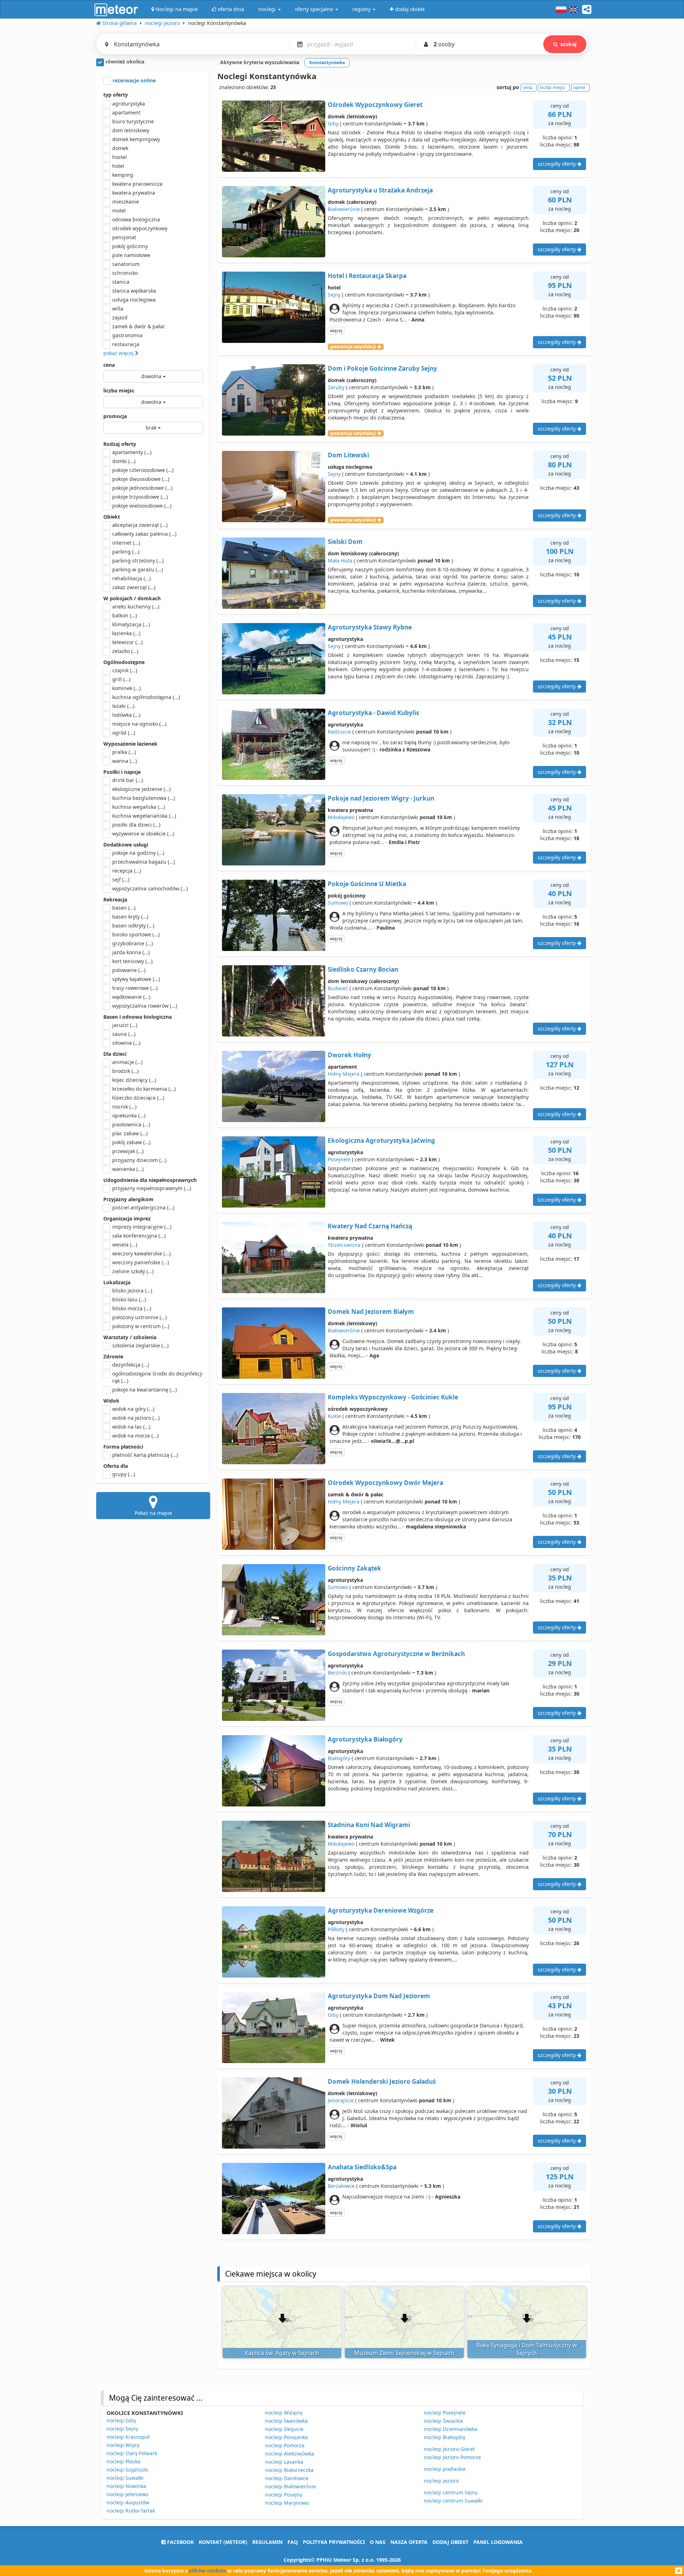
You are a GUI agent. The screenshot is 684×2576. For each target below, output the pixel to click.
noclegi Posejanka (286, 2437)
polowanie (129, 970)
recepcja (127, 871)
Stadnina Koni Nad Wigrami (369, 1825)
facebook (180, 2542)
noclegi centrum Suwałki (453, 2501)
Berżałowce (341, 2186)
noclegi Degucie (284, 2429)
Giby (333, 124)
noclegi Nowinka (126, 2486)
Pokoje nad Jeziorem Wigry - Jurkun (381, 798)
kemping (123, 175)
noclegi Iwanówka (286, 2421)
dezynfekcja (131, 1365)
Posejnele (339, 1159)
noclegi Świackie (444, 2421)
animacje (127, 1062)
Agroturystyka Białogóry (365, 1739)
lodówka (126, 715)
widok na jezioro (136, 1418)
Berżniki (337, 1673)
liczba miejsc (119, 390)
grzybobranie (133, 943)
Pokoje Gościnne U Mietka (367, 884)
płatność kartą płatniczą (145, 1455)
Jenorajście (341, 2100)
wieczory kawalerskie (141, 1253)
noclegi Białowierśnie (291, 2486)
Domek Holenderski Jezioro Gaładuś (382, 2081)
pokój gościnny (130, 246)
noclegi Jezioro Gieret (449, 2449)
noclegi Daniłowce (287, 2478)
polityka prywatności (334, 2542)
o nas (378, 2542)
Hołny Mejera (344, 1074)
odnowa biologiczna (136, 219)
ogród (124, 733)
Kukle (334, 1416)
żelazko (125, 651)
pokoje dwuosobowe (141, 479)
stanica (121, 282)
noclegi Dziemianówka (451, 2429)
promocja (115, 416)
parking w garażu (138, 569)
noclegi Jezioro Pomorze (452, 2457)
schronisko (125, 273)
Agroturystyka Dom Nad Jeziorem (379, 1996)
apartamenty (132, 452)
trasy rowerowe (135, 988)
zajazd (120, 317)
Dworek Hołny (349, 1055)
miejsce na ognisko (139, 724)
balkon (125, 615)
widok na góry (133, 1409)
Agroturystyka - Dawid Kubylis (373, 713)
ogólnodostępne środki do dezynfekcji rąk (157, 1377)
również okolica (124, 61)
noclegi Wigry (123, 2445)
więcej (336, 331)
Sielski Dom (345, 542)
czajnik (125, 670)
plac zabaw (130, 1133)
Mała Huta (340, 561)
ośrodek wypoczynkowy (140, 228)
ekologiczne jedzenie (141, 789)
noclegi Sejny (122, 2429)
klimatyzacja (131, 624)
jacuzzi (125, 1025)
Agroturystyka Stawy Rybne (370, 627)
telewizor (127, 642)
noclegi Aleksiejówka (290, 2454)
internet (126, 543)
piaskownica (131, 1124)
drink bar (128, 780)
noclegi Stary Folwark (132, 2453)
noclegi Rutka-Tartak (131, 2511)
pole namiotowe (131, 255)
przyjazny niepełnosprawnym (152, 1188)
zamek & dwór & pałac (139, 326)
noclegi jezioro (441, 2481)
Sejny (334, 295)
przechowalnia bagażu (144, 862)
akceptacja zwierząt (140, 525)
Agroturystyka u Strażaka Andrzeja (380, 190)
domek (120, 148)
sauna (124, 1034)
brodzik (125, 1071)
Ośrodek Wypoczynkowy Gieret (375, 105)
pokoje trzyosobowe (140, 497)
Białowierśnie (344, 209)
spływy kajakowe (136, 979)
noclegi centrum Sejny (451, 2492)
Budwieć (338, 988)
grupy (124, 1474)
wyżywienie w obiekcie (143, 834)
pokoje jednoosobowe (142, 488)
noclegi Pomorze (285, 2445)
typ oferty (116, 95)
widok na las (131, 1427)
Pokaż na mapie (153, 1513)
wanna (125, 761)
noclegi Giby (121, 2420)
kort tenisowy (132, 961)
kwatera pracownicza (137, 184)
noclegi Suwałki (125, 2478)
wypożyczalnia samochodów (150, 888)
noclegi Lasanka (284, 2462)
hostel (120, 157)
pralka (124, 752)
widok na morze (135, 1436)
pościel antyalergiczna (143, 1207)
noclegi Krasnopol (128, 2437)
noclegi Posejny (284, 2495)
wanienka (128, 1169)
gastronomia (127, 335)
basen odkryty (133, 925)
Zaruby (336, 387)
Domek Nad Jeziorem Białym (371, 1312)
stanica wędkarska (134, 291)
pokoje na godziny (138, 853)
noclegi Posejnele (445, 2413)
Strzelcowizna (344, 1245)
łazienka (126, 633)
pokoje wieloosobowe (142, 506)
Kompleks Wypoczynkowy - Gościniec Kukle (393, 1397)
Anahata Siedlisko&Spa (362, 2167)
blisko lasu (129, 1299)
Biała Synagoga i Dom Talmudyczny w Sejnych (527, 2349)
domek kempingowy (136, 139)
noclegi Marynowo (287, 2503)
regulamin (267, 2542)
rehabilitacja (131, 578)
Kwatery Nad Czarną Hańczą (370, 1226)
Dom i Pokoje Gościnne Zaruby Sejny (382, 368)
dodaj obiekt (450, 2542)
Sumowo (338, 903)
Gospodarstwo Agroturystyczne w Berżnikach (396, 1654)
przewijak (128, 1151)
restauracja (126, 344)
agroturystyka (129, 104)
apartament (126, 112)
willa (118, 308)
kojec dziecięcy (134, 1080)
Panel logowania (498, 2542)
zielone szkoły (133, 1271)
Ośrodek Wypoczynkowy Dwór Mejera (385, 1483)
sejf (121, 880)
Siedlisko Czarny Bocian (363, 969)
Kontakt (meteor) (223, 2542)
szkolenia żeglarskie (140, 1345)
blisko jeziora (132, 1290)
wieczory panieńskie (141, 1262)
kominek (126, 688)
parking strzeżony (138, 561)
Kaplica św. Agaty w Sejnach (282, 2353)
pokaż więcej (119, 353)
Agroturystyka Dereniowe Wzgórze (381, 1910)
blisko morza (132, 1308)
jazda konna (131, 952)
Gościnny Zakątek (354, 1568)
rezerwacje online (133, 80)
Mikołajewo (341, 817)
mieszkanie (126, 202)
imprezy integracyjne (142, 1227)
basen (124, 908)
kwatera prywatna (134, 193)
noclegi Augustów (128, 2502)
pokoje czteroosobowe (143, 470)
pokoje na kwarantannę (144, 1390)
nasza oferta (409, 2542)
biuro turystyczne (133, 121)
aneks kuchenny (136, 606)
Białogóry (339, 1758)
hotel (118, 166)
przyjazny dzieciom (139, 1160)
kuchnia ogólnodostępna (146, 697)
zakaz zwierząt (134, 587)
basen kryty (130, 917)
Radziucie (339, 732)
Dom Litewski (348, 455)
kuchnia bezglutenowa (144, 798)
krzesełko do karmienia (144, 1089)
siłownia (126, 1043)
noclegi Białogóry (445, 2437)
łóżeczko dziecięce (138, 1098)
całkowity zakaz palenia (144, 534)
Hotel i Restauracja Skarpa (367, 276)
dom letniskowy (131, 130)
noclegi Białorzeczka (289, 2470)
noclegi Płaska (123, 2461)
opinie (579, 88)
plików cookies (207, 2570)
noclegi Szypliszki (127, 2470)
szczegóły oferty (557, 164)
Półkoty (336, 1929)
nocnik (124, 1107)
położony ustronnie (139, 1317)
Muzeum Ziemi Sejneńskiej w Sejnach (404, 2353)
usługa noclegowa (134, 300)
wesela (125, 1245)
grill (121, 679)
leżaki (123, 706)
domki (124, 461)
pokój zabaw (131, 1142)
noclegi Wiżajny (284, 2413)
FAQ (293, 2542)
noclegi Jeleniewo (127, 2494)
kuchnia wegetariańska (144, 816)
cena (109, 365)
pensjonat (124, 237)
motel (119, 210)
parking (126, 552)
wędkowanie (131, 997)
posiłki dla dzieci (136, 825)
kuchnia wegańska (139, 807)
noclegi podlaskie (445, 2469)
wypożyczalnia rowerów (145, 1006)
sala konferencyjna (139, 1236)
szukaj (568, 44)
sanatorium (126, 264)
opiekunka (129, 1115)
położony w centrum (141, 1326)
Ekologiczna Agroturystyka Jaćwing (381, 1140)
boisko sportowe (136, 934)
